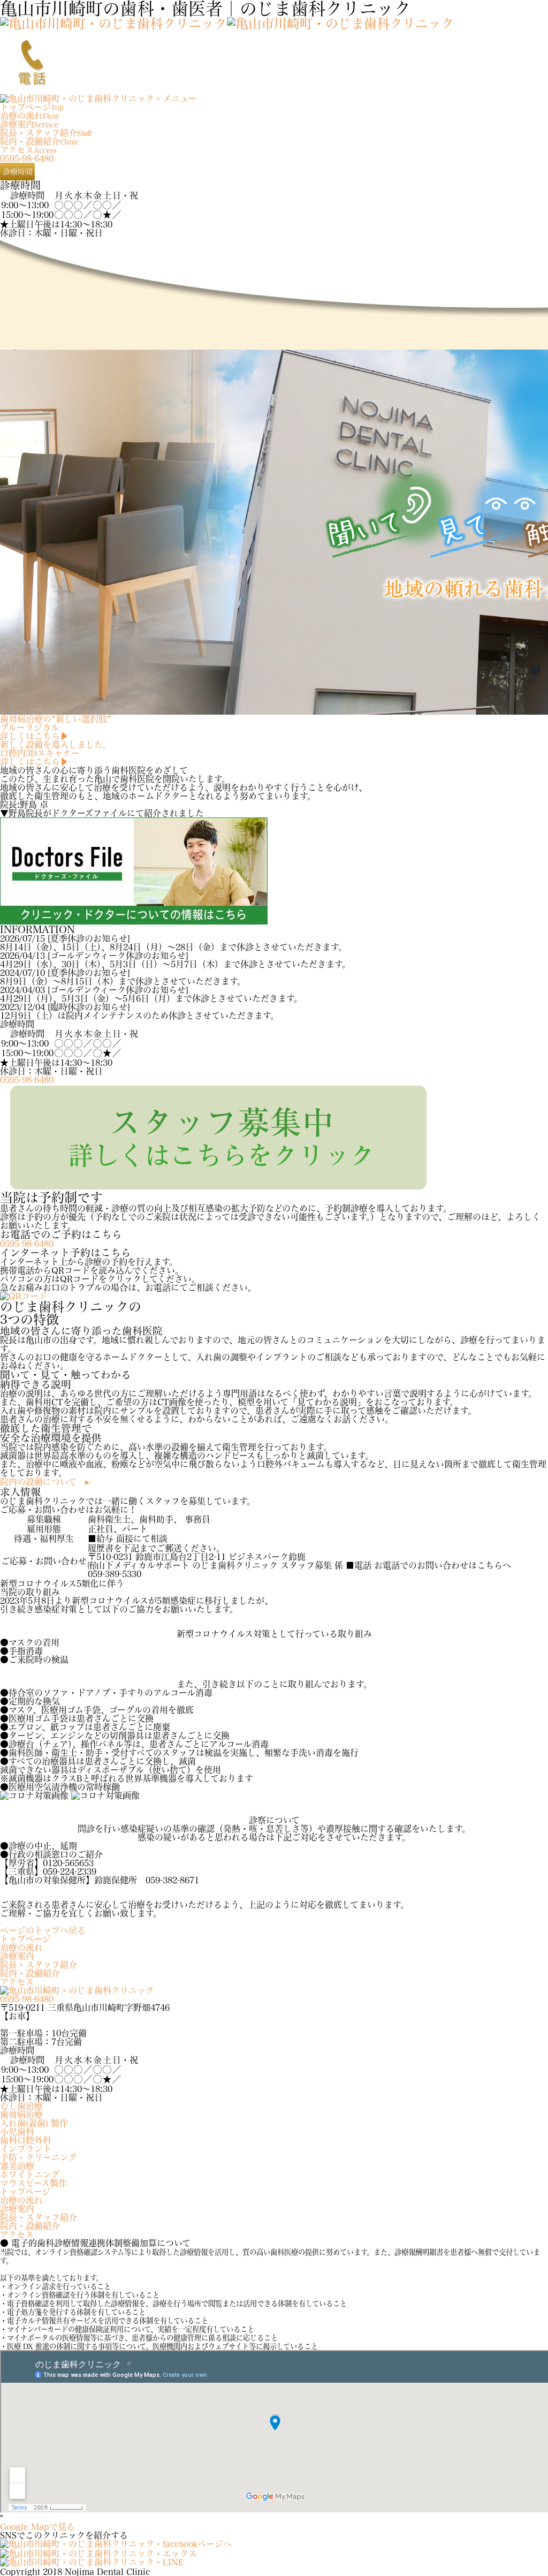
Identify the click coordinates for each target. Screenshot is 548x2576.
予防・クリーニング (38, 2157)
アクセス (17, 1982)
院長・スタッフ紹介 (39, 1965)
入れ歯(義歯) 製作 (34, 2123)
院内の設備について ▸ (45, 1482)
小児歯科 (17, 2132)
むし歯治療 (21, 2106)
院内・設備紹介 (30, 1973)
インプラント (26, 2149)
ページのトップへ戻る (43, 1930)
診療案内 (17, 1956)
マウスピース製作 (33, 2183)
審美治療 (17, 2166)
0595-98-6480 (27, 158)
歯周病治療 (21, 2115)
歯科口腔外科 (26, 2140)
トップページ (25, 1939)
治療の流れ (21, 1948)
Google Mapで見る (37, 2527)
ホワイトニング (30, 2175)
